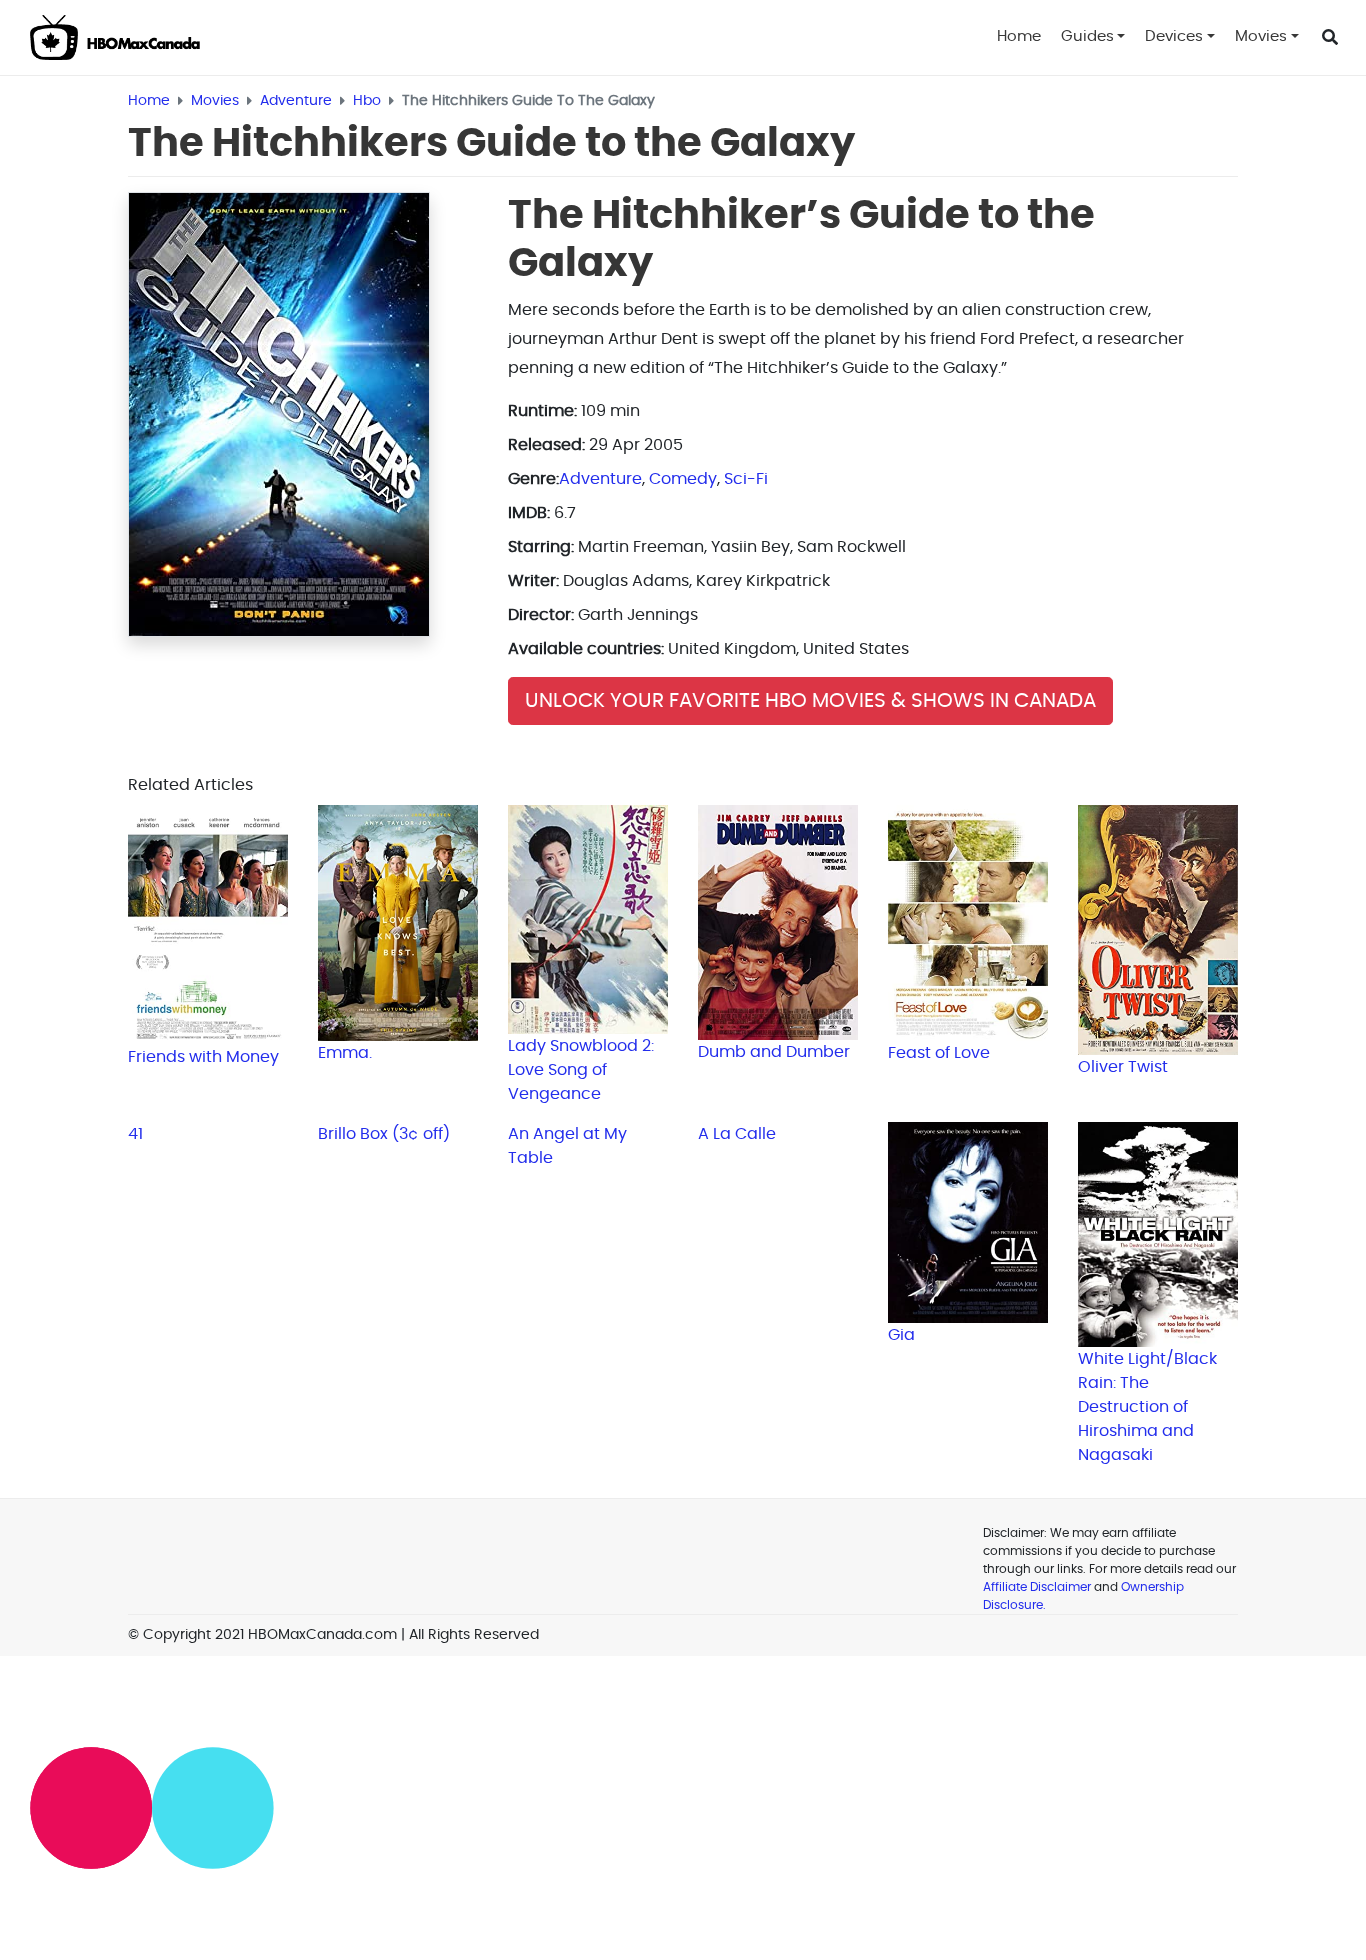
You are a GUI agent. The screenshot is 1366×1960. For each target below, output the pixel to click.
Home (1019, 36)
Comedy (683, 479)
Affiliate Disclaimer (1037, 1587)
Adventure (600, 479)
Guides (1087, 36)
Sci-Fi (746, 479)
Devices (1174, 36)
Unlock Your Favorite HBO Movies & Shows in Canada (810, 701)
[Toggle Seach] (1330, 38)
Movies (1261, 36)
